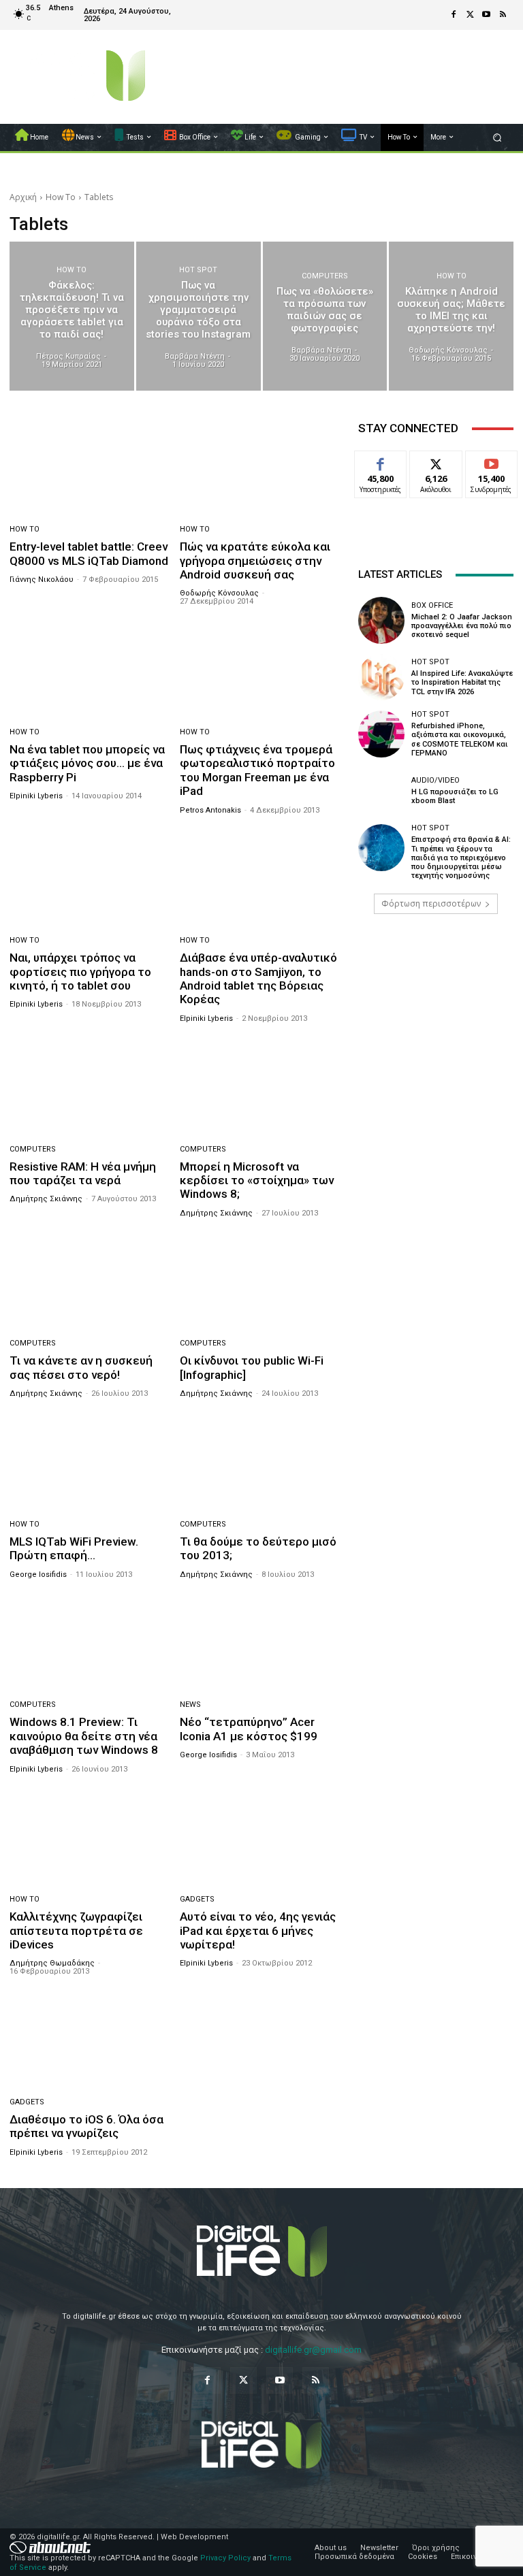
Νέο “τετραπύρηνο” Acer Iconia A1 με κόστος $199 (249, 1729)
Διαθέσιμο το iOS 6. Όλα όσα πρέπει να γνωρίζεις (86, 2126)
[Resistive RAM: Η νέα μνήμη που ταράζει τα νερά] (90, 1086)
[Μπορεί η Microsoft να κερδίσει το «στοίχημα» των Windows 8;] (260, 1086)
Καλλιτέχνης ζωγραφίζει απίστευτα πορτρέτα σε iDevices (76, 1930)
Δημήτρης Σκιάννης (46, 1199)
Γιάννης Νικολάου (42, 580)
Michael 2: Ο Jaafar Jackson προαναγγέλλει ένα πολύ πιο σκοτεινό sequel (462, 626)
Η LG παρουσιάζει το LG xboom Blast (455, 796)
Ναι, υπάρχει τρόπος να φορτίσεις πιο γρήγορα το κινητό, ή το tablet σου (80, 972)
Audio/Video (435, 780)
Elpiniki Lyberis (36, 796)
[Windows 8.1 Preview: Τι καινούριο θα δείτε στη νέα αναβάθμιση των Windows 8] (90, 1642)
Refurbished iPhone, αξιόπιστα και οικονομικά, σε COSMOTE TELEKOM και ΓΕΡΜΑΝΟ (460, 739)
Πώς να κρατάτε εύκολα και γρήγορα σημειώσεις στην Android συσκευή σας (255, 560)
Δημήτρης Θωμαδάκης (52, 1963)
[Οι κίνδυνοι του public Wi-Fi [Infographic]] (260, 1281)
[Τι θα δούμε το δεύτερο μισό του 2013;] (260, 1461)
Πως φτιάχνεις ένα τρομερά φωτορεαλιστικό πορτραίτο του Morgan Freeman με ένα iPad (257, 770)
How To (61, 197)
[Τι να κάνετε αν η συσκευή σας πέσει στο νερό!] (90, 1281)
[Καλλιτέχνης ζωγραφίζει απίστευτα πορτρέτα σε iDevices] (90, 1837)
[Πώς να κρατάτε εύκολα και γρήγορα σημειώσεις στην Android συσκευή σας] (260, 466)
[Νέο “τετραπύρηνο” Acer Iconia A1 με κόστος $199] (260, 1642)
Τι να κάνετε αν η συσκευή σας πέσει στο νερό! (81, 1367)
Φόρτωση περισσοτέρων (431, 903)
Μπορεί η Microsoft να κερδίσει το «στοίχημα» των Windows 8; (257, 1180)
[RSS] (503, 15)
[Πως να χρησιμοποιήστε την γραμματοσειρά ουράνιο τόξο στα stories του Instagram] (199, 316)
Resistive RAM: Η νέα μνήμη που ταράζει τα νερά (83, 1173)
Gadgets (197, 1899)
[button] (497, 137)
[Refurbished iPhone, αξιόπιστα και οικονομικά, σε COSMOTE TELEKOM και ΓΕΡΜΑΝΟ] (381, 734)
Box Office (432, 605)
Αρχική (23, 197)
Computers (325, 276)
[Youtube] (486, 15)
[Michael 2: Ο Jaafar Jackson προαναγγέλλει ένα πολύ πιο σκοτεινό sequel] (381, 620)
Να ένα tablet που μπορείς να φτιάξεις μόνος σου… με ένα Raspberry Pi (87, 763)
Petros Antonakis (210, 810)
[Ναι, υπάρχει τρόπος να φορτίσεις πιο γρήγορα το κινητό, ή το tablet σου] (90, 878)
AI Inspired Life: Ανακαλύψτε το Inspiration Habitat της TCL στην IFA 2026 (462, 682)
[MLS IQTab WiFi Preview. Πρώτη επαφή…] (90, 1461)
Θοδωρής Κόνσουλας (219, 593)
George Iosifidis (38, 1575)
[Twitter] (470, 15)
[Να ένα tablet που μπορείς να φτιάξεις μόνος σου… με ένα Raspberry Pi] (90, 669)
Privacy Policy (225, 2558)
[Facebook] (454, 15)
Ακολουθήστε (440, 461)
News (190, 1705)
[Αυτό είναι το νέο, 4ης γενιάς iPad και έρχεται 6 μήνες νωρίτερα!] (260, 1837)
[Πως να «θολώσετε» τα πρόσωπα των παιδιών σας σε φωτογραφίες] (325, 316)
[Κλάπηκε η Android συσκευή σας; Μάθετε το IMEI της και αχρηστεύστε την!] (451, 316)
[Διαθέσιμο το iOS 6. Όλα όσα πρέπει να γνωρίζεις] (90, 2039)
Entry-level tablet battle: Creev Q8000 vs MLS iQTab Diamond (89, 553)
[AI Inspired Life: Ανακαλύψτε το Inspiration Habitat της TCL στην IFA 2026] (381, 677)
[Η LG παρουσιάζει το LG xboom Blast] (381, 791)
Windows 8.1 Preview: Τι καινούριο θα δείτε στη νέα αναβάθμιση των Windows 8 (84, 1736)
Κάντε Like (381, 461)
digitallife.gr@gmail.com (313, 2350)
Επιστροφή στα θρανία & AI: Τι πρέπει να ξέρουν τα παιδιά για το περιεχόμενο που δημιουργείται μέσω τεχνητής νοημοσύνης (461, 858)
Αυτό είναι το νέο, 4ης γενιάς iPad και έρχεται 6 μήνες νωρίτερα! (258, 1930)
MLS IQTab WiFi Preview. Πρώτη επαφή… (74, 1548)
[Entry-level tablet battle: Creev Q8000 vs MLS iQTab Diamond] (90, 466)
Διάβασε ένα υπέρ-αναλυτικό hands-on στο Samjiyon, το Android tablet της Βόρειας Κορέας (258, 978)
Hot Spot (198, 270)
